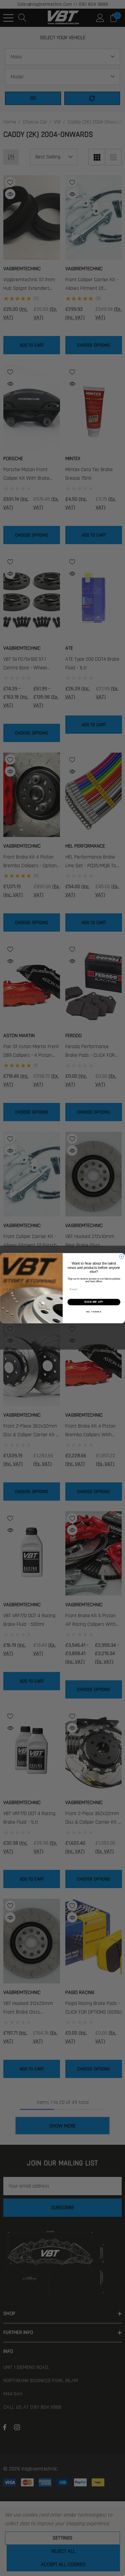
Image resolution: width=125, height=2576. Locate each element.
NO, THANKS (94, 1312)
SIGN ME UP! (94, 1302)
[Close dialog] (122, 1257)
